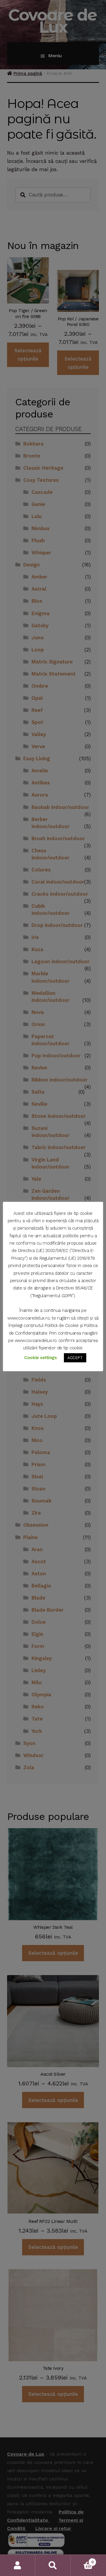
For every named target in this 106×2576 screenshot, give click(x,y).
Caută (53, 2565)
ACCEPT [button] (75, 1358)
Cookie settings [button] (40, 1358)
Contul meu (18, 2565)
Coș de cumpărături (82, 2560)
